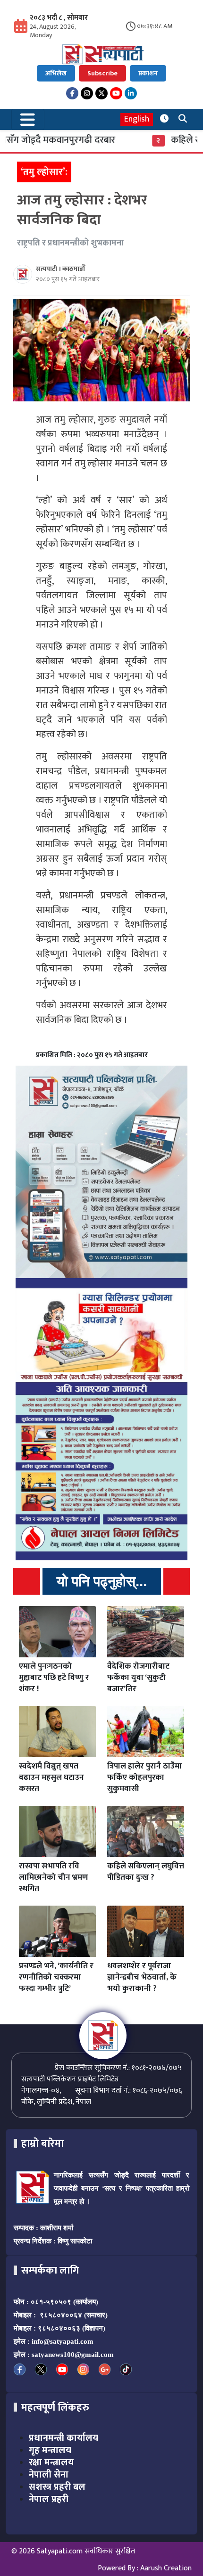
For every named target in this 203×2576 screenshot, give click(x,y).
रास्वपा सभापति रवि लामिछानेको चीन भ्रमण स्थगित (54, 1877)
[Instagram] (87, 93)
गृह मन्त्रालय (50, 2450)
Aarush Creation (166, 2568)
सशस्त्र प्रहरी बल (57, 2487)
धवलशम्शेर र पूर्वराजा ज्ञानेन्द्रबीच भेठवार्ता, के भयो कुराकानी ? (142, 1977)
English (137, 119)
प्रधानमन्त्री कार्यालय (63, 2438)
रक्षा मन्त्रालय (51, 2462)
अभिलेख (56, 73)
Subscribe (102, 73)
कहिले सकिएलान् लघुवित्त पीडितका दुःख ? (146, 1872)
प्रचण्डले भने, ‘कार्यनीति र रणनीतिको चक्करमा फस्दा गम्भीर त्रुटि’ (56, 1977)
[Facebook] (72, 93)
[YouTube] (116, 93)
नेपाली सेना (49, 2475)
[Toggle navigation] (28, 119)
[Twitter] (101, 93)
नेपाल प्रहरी (49, 2499)
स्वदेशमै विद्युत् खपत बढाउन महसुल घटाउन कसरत (51, 1777)
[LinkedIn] (131, 93)
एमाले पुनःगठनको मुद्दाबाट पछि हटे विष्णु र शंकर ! (54, 1678)
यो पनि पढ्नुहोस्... (102, 1581)
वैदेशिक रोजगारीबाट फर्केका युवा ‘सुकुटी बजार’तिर (138, 1678)
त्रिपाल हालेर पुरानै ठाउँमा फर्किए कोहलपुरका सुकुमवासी (144, 1777)
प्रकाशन (148, 73)
